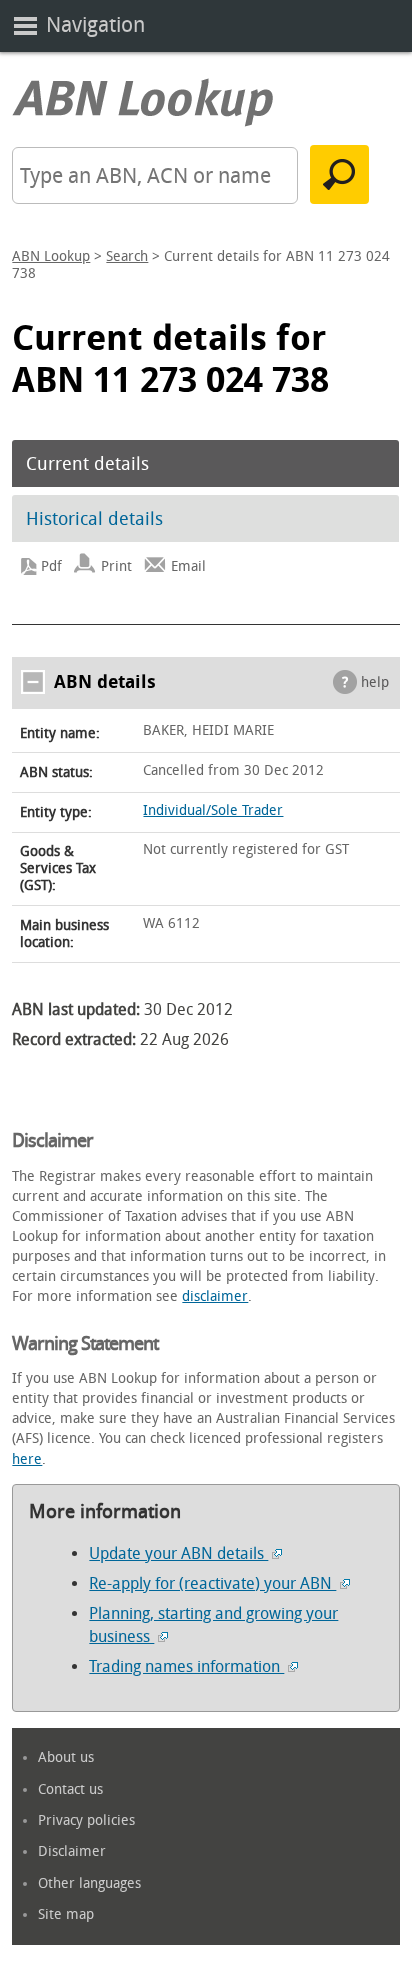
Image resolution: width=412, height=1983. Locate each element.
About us (66, 1757)
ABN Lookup (51, 256)
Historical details (94, 519)
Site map (66, 1914)
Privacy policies (86, 1820)
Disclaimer (72, 1851)
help (375, 682)
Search (127, 256)
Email (188, 566)
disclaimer (215, 1296)
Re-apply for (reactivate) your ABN (212, 1583)
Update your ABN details (178, 1553)
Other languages (89, 1883)
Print (116, 566)
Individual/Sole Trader (213, 810)
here (27, 1459)
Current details (87, 464)
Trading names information (186, 1666)
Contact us (70, 1789)
